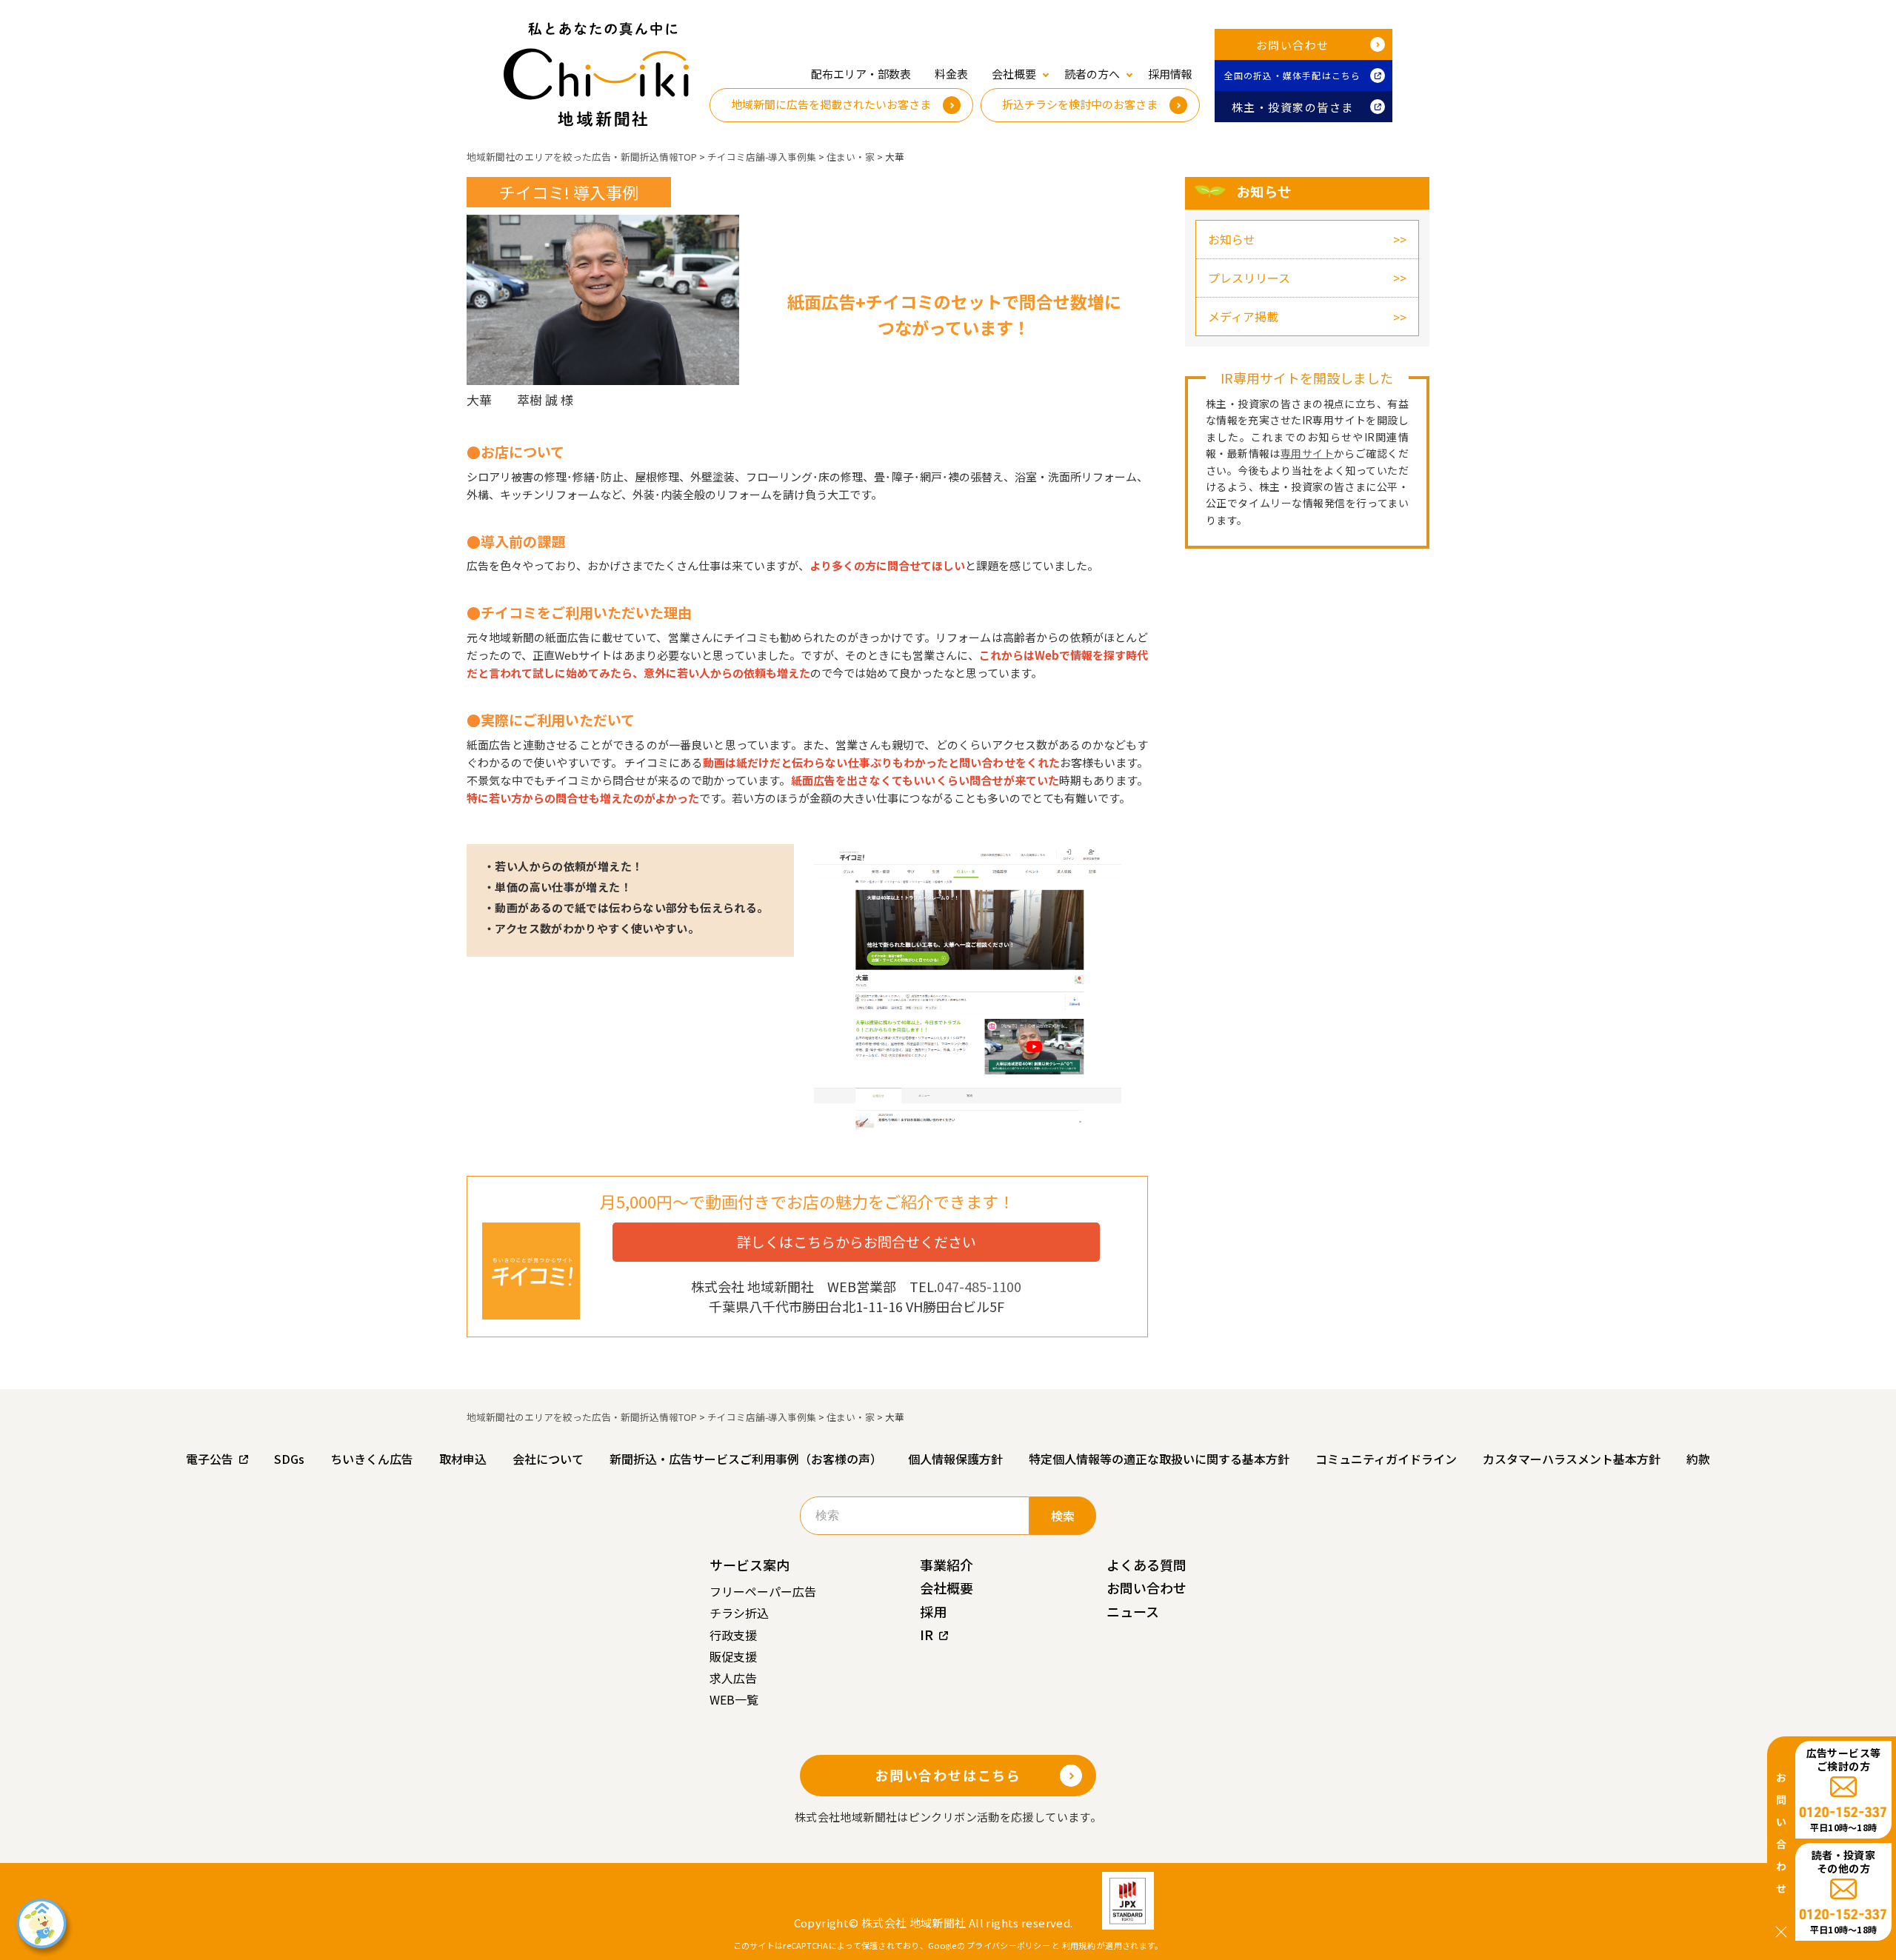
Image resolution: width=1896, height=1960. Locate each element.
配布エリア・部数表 (861, 74)
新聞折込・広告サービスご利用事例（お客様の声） (746, 1459)
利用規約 (1079, 1945)
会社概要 (947, 1588)
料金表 (951, 74)
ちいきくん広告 (372, 1459)
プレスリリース (1249, 278)
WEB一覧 (734, 1699)
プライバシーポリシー (1008, 1945)
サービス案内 (750, 1565)
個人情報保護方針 (955, 1459)
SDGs (289, 1459)
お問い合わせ (1293, 45)
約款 (1698, 1459)
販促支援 (733, 1656)
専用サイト (1307, 453)
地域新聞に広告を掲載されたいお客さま (831, 104)
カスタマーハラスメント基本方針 (1572, 1459)
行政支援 (733, 1635)
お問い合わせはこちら (948, 1775)
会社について (548, 1459)
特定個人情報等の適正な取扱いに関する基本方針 (1159, 1459)
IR (927, 1634)
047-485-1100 (979, 1286)
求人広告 (733, 1678)
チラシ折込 (739, 1613)
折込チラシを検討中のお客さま (1080, 104)
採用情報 (1170, 74)
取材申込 (463, 1459)
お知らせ (1232, 239)
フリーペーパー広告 (763, 1591)
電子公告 (210, 1459)
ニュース (1133, 1611)
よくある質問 (1146, 1565)
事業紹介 (947, 1565)
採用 (933, 1611)
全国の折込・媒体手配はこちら (1293, 75)
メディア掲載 (1243, 316)
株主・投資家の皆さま (1293, 107)
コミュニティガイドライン (1386, 1459)
